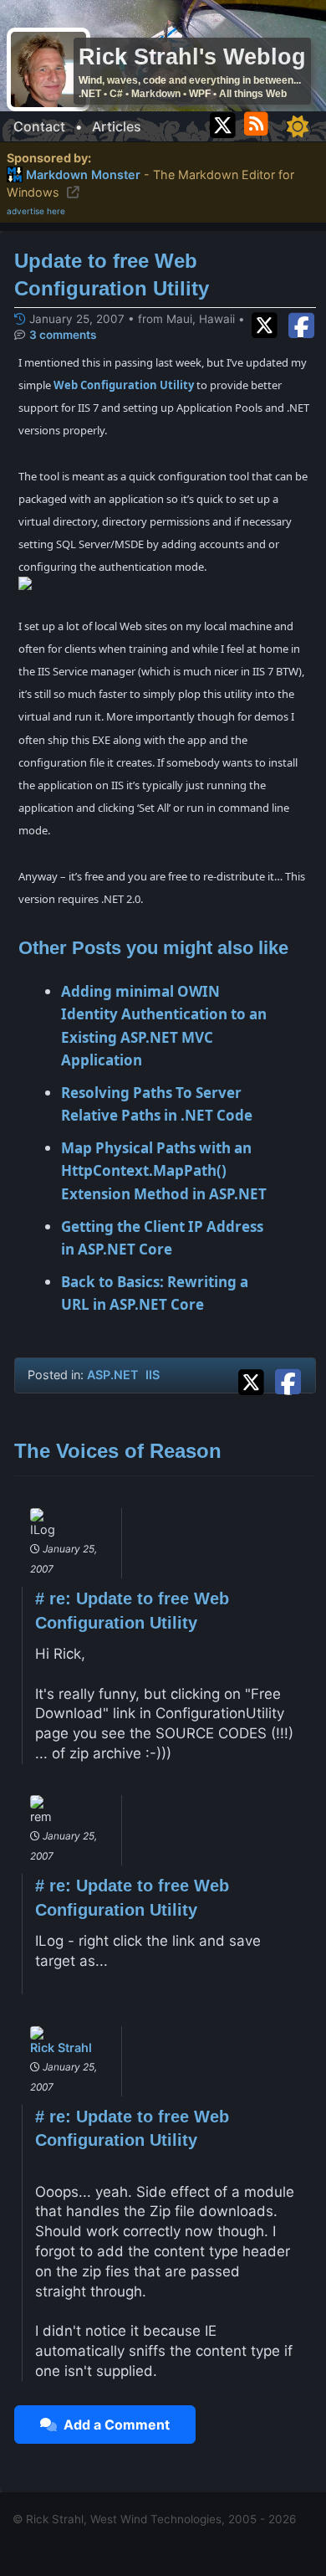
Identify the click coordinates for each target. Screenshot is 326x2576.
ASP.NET (113, 1375)
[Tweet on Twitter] (268, 323)
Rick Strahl (61, 2047)
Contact (39, 126)
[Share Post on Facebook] (288, 1379)
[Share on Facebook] (301, 323)
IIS (153, 1375)
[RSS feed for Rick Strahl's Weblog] (259, 122)
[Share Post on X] (255, 1379)
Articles (117, 126)
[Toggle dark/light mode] (298, 126)
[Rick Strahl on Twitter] (223, 122)
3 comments (63, 335)
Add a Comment (113, 2425)
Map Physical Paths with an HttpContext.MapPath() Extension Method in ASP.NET (164, 1170)
